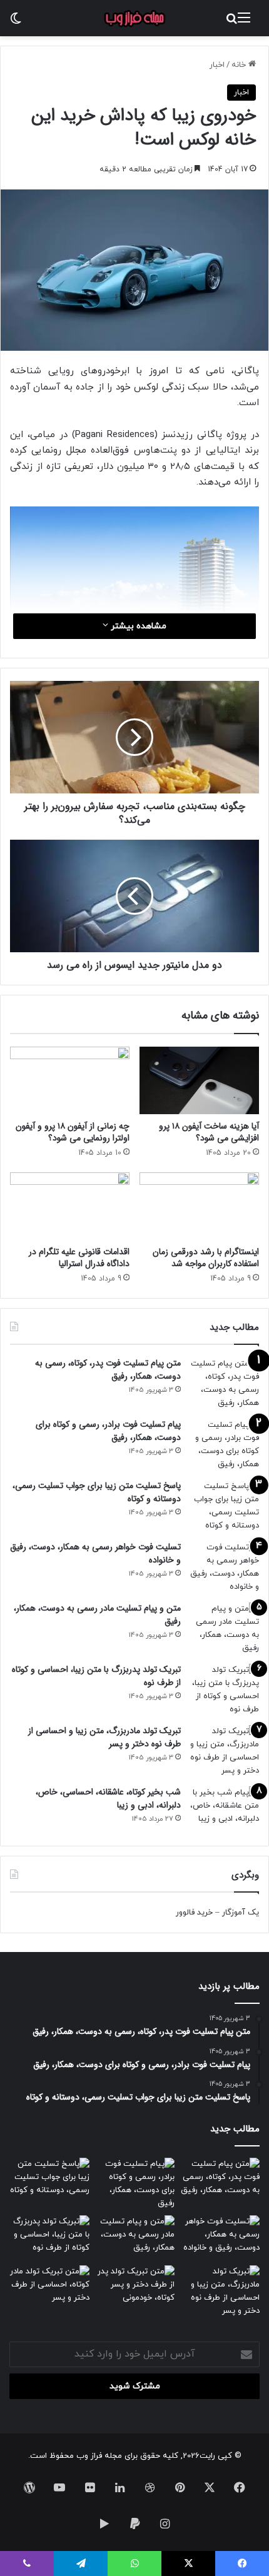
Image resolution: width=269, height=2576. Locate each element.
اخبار (217, 65)
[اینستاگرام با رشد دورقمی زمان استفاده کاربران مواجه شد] (199, 1206)
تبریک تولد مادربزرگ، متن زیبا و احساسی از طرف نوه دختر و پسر (104, 1737)
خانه (240, 65)
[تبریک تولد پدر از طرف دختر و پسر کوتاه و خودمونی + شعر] (134, 2288)
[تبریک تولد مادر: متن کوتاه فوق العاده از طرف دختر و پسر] (49, 2288)
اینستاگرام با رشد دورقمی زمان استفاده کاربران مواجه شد (206, 1258)
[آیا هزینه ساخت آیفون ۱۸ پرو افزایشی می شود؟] (199, 1080)
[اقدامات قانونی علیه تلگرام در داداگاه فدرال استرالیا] (70, 1206)
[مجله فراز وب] (134, 18)
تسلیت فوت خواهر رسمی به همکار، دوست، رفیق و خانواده (95, 1553)
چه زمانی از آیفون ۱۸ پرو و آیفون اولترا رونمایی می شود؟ (73, 1132)
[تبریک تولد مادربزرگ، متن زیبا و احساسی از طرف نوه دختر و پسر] (225, 1751)
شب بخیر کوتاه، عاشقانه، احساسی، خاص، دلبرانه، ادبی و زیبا (108, 1799)
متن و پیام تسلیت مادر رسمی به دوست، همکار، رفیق (97, 1615)
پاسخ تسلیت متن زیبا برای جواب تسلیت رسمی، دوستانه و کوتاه (97, 1492)
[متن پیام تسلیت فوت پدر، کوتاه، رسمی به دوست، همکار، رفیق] (225, 1384)
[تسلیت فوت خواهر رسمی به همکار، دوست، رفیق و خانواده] (225, 1567)
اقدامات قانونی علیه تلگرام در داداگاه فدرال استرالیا (79, 1258)
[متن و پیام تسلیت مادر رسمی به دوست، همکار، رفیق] (225, 1629)
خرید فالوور (194, 1913)
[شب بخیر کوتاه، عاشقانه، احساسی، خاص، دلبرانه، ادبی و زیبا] (225, 1810)
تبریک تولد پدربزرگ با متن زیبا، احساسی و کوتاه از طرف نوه (96, 1676)
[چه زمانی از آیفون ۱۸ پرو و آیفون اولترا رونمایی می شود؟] (70, 1080)
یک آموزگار (241, 1913)
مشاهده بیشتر (137, 626)
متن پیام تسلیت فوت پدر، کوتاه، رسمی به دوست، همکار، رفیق (108, 1370)
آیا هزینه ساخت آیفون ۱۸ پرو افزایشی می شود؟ (209, 1132)
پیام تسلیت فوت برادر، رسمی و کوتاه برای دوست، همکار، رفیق (108, 1431)
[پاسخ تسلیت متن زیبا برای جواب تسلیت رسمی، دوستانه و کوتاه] (225, 1506)
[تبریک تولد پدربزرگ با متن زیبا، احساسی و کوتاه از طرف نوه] (225, 1690)
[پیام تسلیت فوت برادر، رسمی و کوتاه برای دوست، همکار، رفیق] (225, 1445)
